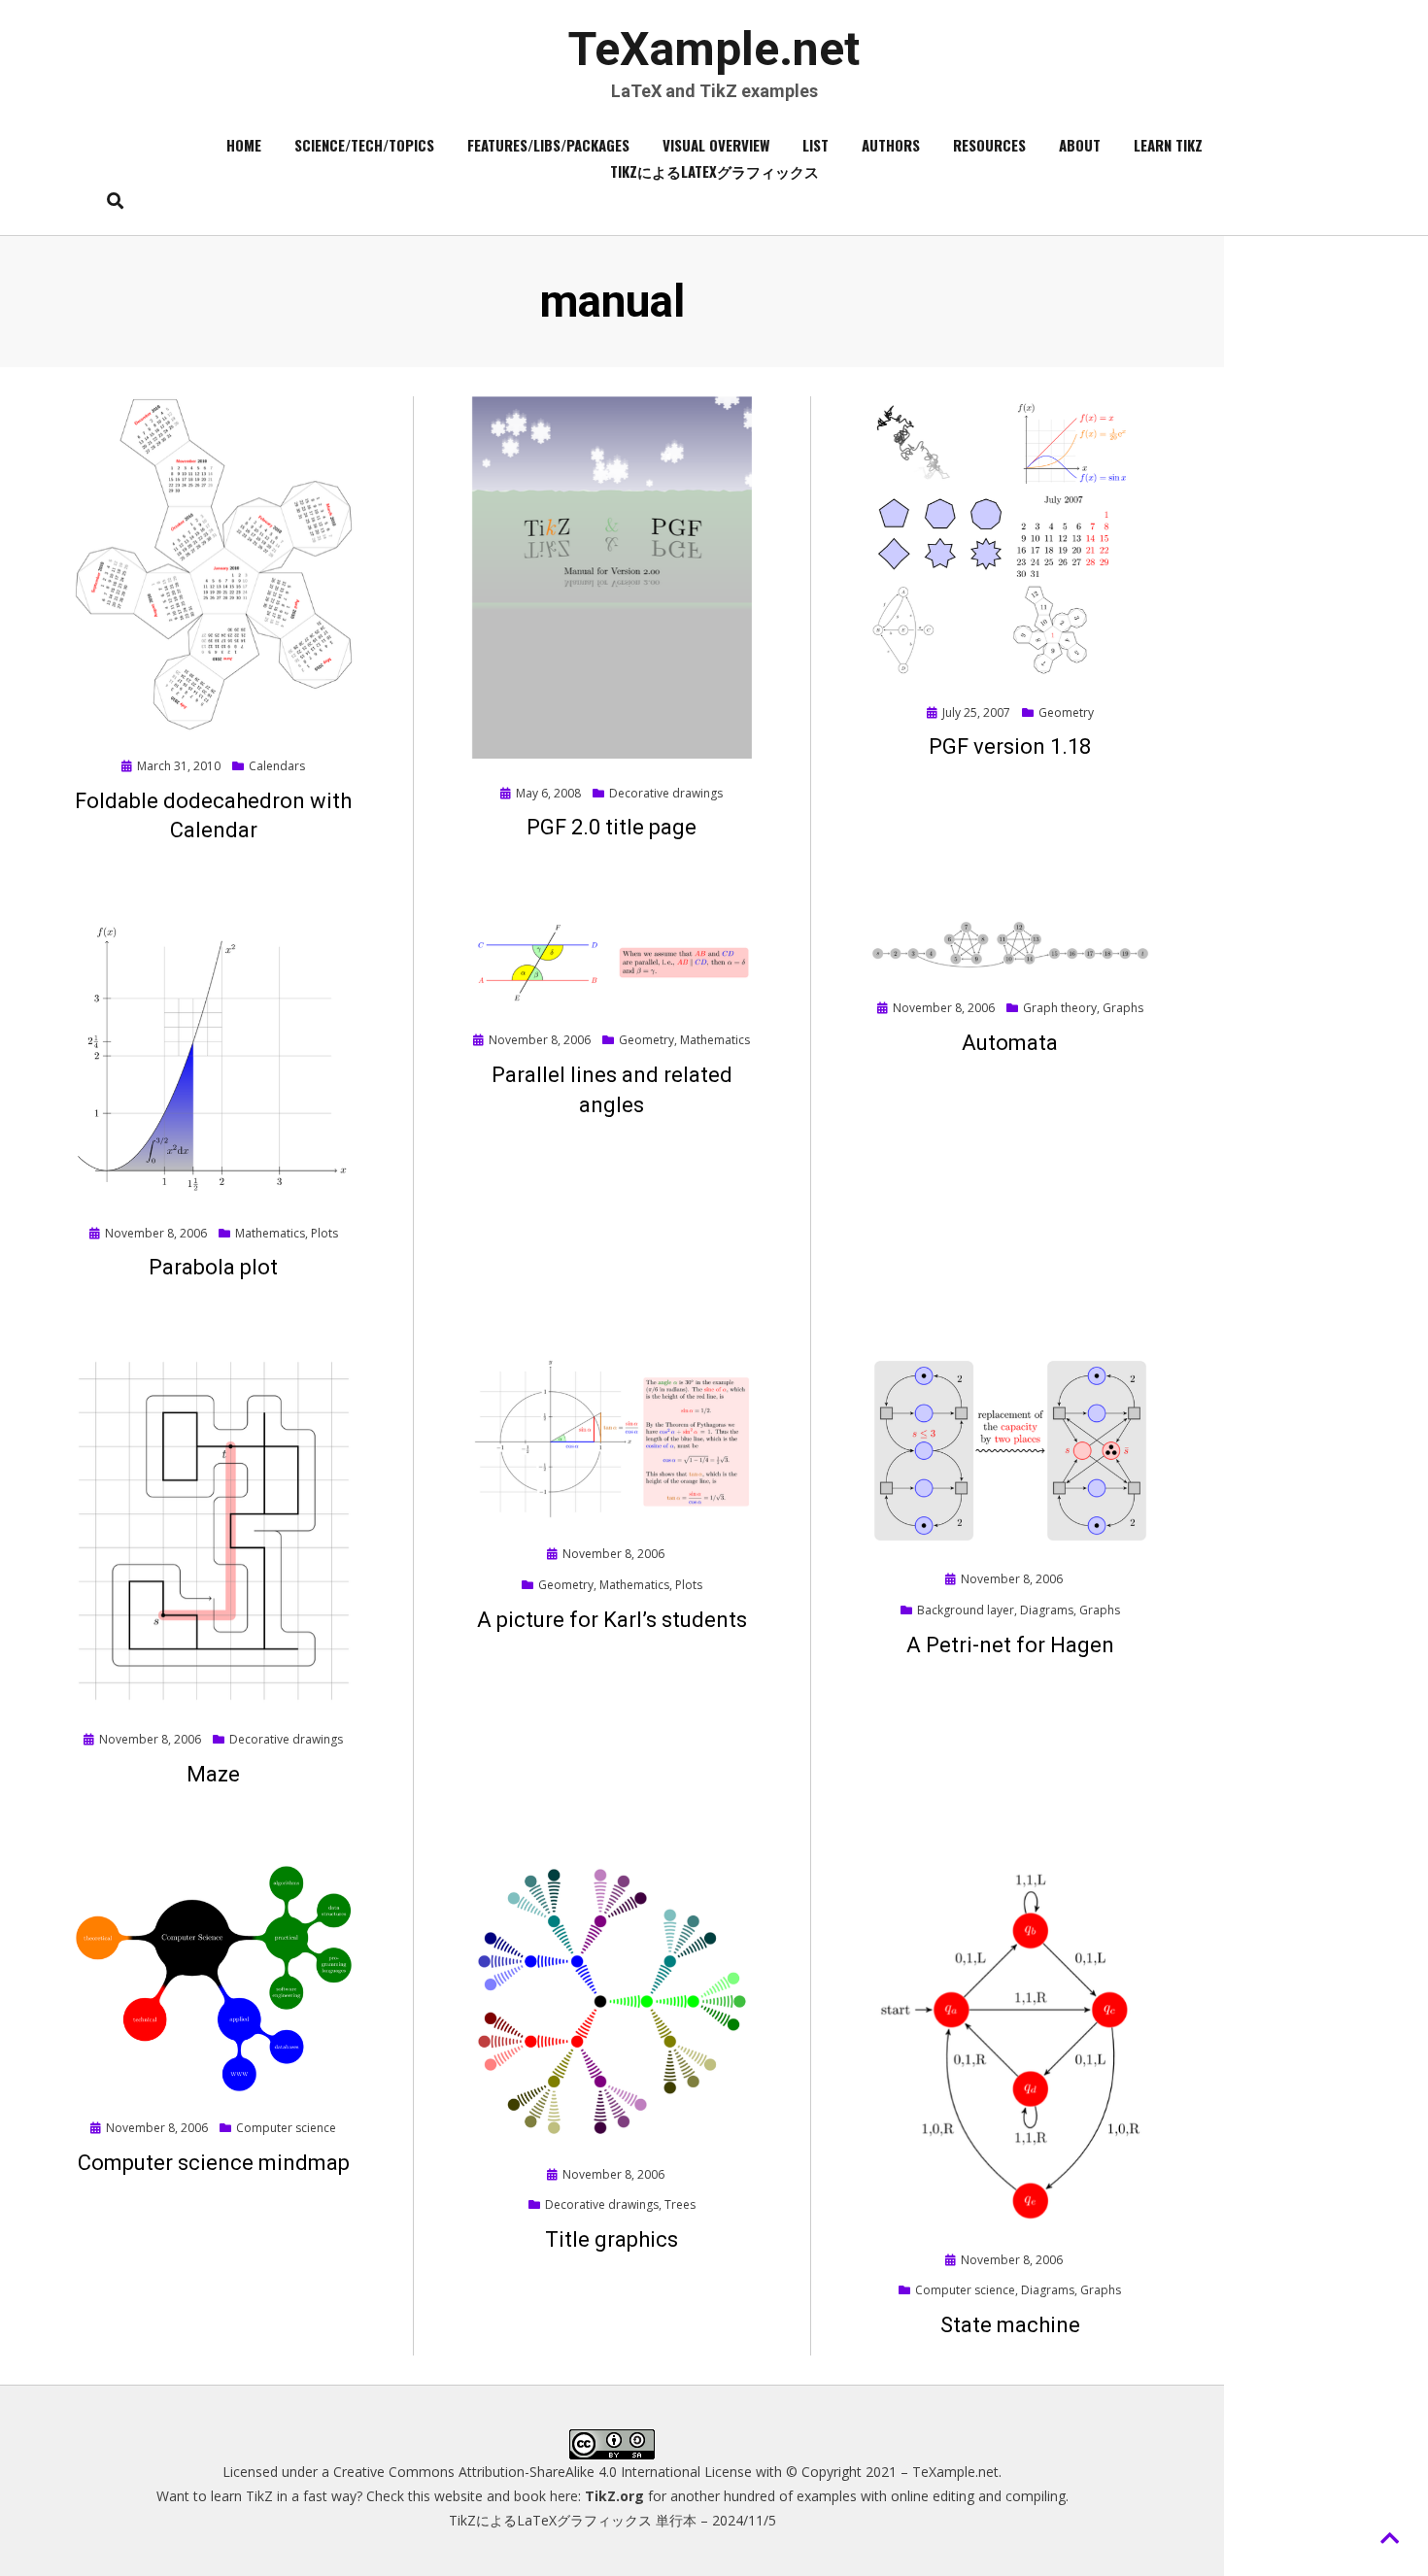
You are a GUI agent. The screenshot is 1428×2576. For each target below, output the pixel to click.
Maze (213, 1774)
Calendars (277, 766)
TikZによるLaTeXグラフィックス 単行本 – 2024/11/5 (612, 2520)
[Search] (110, 200)
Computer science (286, 2128)
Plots (324, 1233)
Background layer (966, 1610)
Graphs (1123, 1008)
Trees (680, 2204)
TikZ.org (614, 2496)
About (1080, 145)
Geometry (1066, 712)
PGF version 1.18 (1010, 746)
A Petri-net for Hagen (1010, 1645)
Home (244, 145)
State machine (1010, 2325)
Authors (891, 145)
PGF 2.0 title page (612, 827)
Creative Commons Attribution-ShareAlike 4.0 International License (543, 2472)
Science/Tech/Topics (364, 145)
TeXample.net (714, 49)
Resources (989, 145)
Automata (1010, 1043)
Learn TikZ (1168, 145)
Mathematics (270, 1233)
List (816, 145)
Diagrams (1047, 1610)
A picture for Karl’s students (612, 1620)
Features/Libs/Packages (548, 145)
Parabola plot (213, 1267)
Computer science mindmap (214, 2163)
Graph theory (1060, 1008)
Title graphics (612, 2239)
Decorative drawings (666, 793)
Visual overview (716, 145)
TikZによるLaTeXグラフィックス (714, 171)
